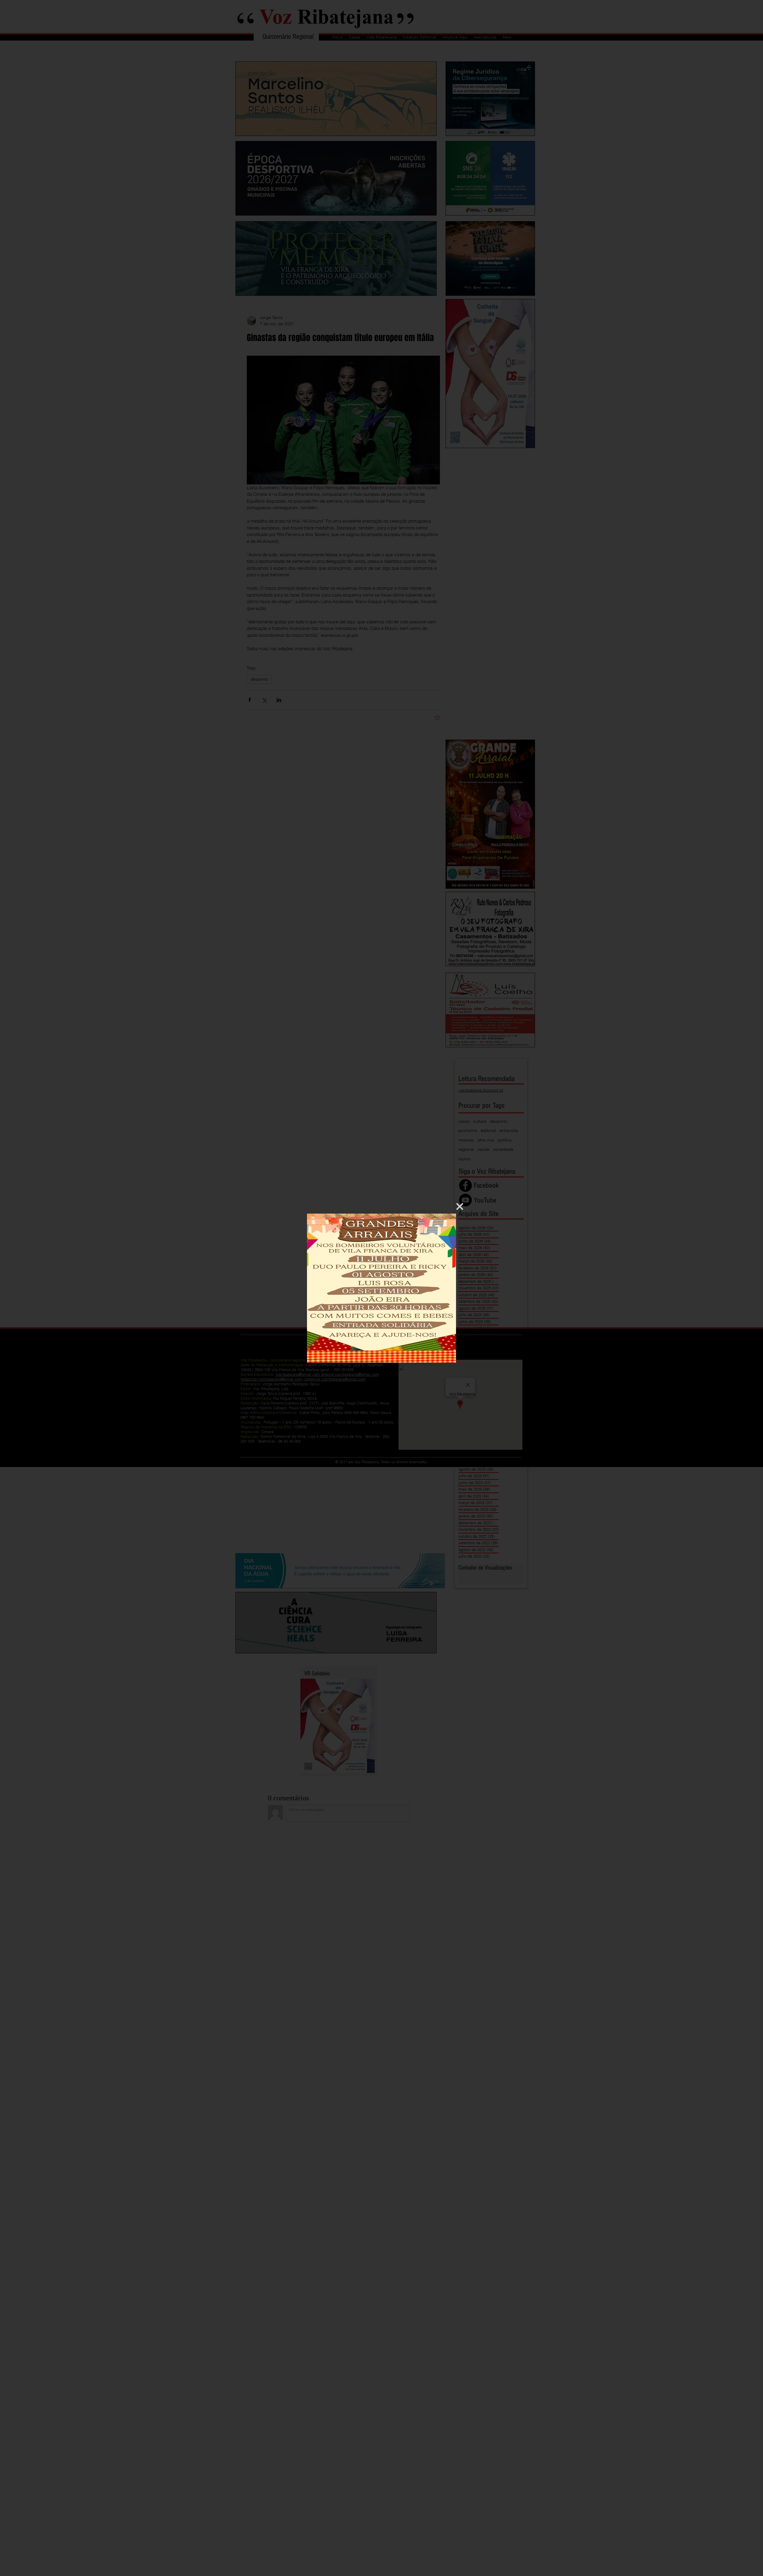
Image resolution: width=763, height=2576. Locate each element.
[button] (460, 1206)
